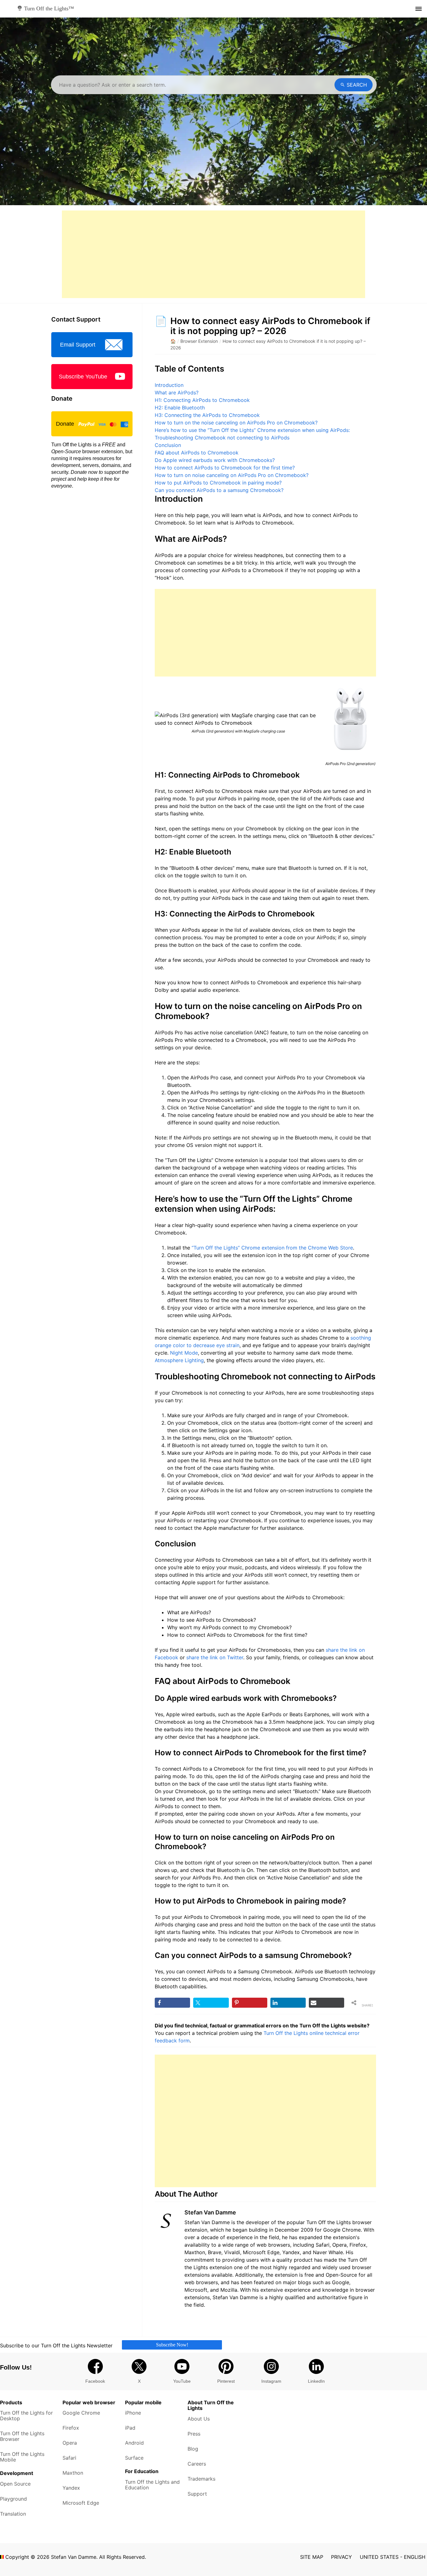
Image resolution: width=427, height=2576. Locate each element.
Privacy (342, 2557)
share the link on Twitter (215, 1657)
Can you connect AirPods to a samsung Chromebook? (219, 490)
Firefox (71, 2428)
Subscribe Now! (172, 2345)
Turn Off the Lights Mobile (22, 2457)
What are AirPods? (177, 393)
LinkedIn (316, 2381)
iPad (130, 2428)
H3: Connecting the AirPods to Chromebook (207, 415)
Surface (134, 2458)
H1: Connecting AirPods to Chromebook (202, 400)
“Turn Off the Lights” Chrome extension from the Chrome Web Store (272, 1248)
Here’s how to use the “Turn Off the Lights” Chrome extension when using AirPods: (252, 430)
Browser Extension (199, 341)
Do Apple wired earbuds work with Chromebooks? (215, 460)
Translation (13, 2514)
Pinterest (226, 2381)
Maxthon (73, 2473)
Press (194, 2434)
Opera (70, 2443)
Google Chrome (81, 2413)
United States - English (393, 2557)
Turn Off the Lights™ (48, 8)
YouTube (182, 2381)
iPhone (133, 2413)
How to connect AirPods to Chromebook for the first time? (225, 468)
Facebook (95, 2381)
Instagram (271, 2381)
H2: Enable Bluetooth (180, 408)
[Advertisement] (213, 254)
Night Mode (184, 1353)
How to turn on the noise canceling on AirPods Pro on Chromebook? (236, 423)
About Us (199, 2419)
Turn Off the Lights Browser (22, 2436)
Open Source (15, 2484)
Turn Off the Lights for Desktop (26, 2416)
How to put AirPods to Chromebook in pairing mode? (218, 483)
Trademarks (201, 2479)
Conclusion (168, 445)
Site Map (312, 2557)
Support (197, 2494)
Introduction (169, 385)
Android (134, 2443)
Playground (13, 2499)
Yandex (71, 2488)
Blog (193, 2449)
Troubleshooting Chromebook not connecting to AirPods (222, 438)
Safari (69, 2458)
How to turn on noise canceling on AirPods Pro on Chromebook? (232, 475)
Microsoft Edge (81, 2503)
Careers (197, 2464)
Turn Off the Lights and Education (152, 2485)
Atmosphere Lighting (179, 1360)
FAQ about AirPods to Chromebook (197, 453)
